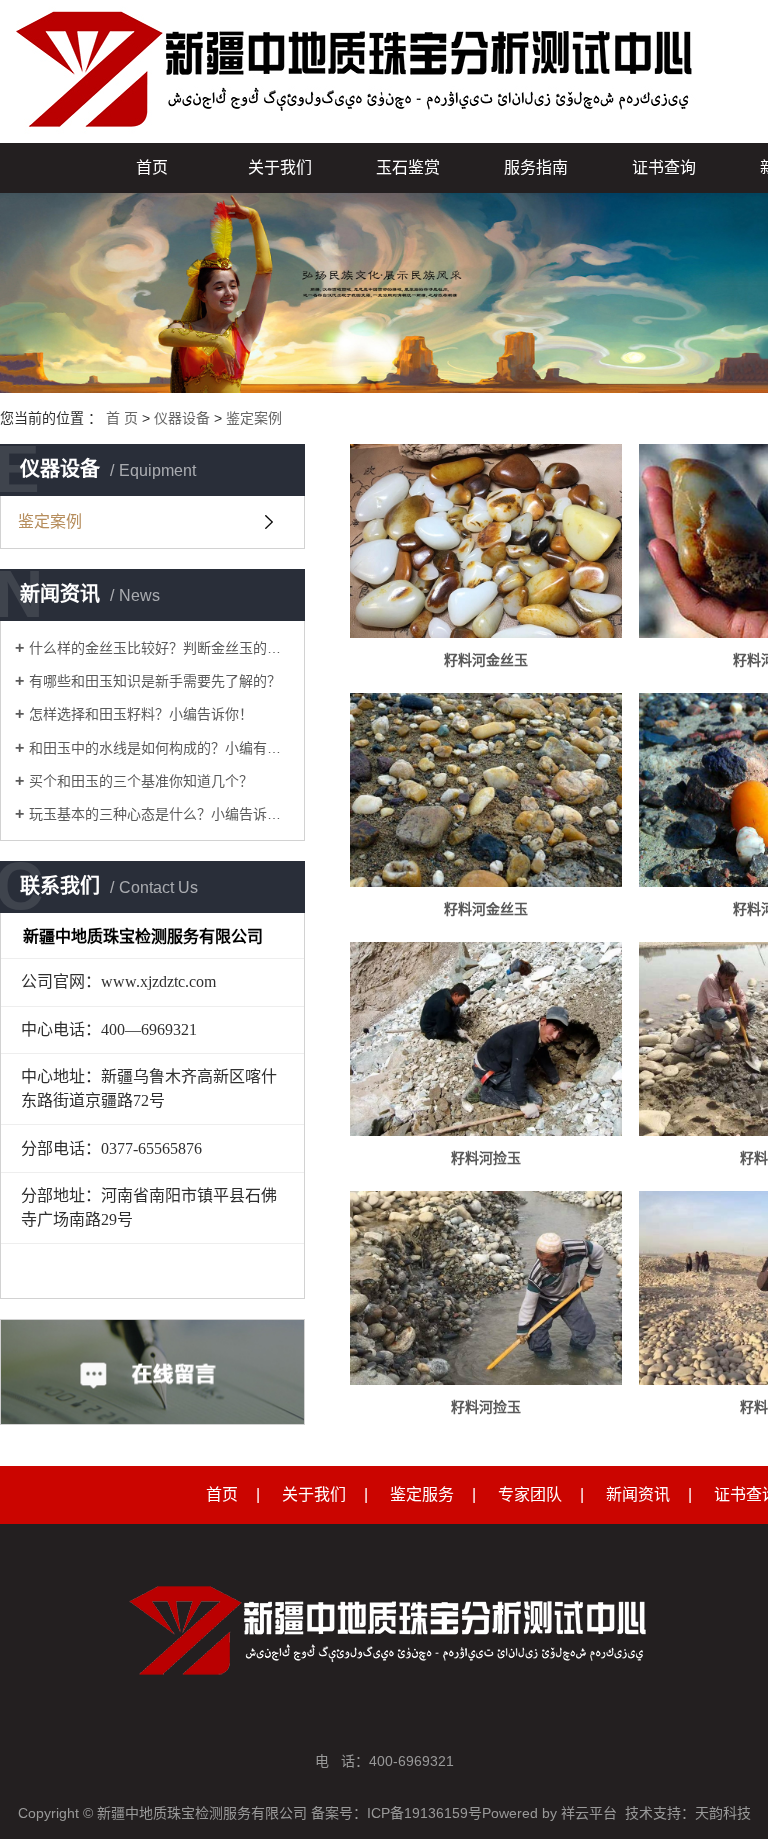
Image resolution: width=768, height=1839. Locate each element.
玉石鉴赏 (408, 167)
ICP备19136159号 (424, 1813)
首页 (152, 167)
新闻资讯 (638, 1494)
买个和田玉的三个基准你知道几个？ (141, 781)
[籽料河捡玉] (486, 1039)
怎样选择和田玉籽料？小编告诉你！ (141, 714)
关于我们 (280, 167)
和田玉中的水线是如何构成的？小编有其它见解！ (159, 748)
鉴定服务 (422, 1494)
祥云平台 (589, 1813)
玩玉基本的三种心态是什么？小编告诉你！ (159, 814)
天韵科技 (723, 1813)
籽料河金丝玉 (486, 660)
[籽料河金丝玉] (486, 541)
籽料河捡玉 (486, 1158)
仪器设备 (182, 418)
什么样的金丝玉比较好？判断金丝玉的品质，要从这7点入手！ (159, 648)
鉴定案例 (254, 418)
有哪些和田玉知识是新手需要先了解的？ (155, 681)
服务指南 (536, 167)
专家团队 (530, 1494)
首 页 (122, 418)
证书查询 (664, 167)
